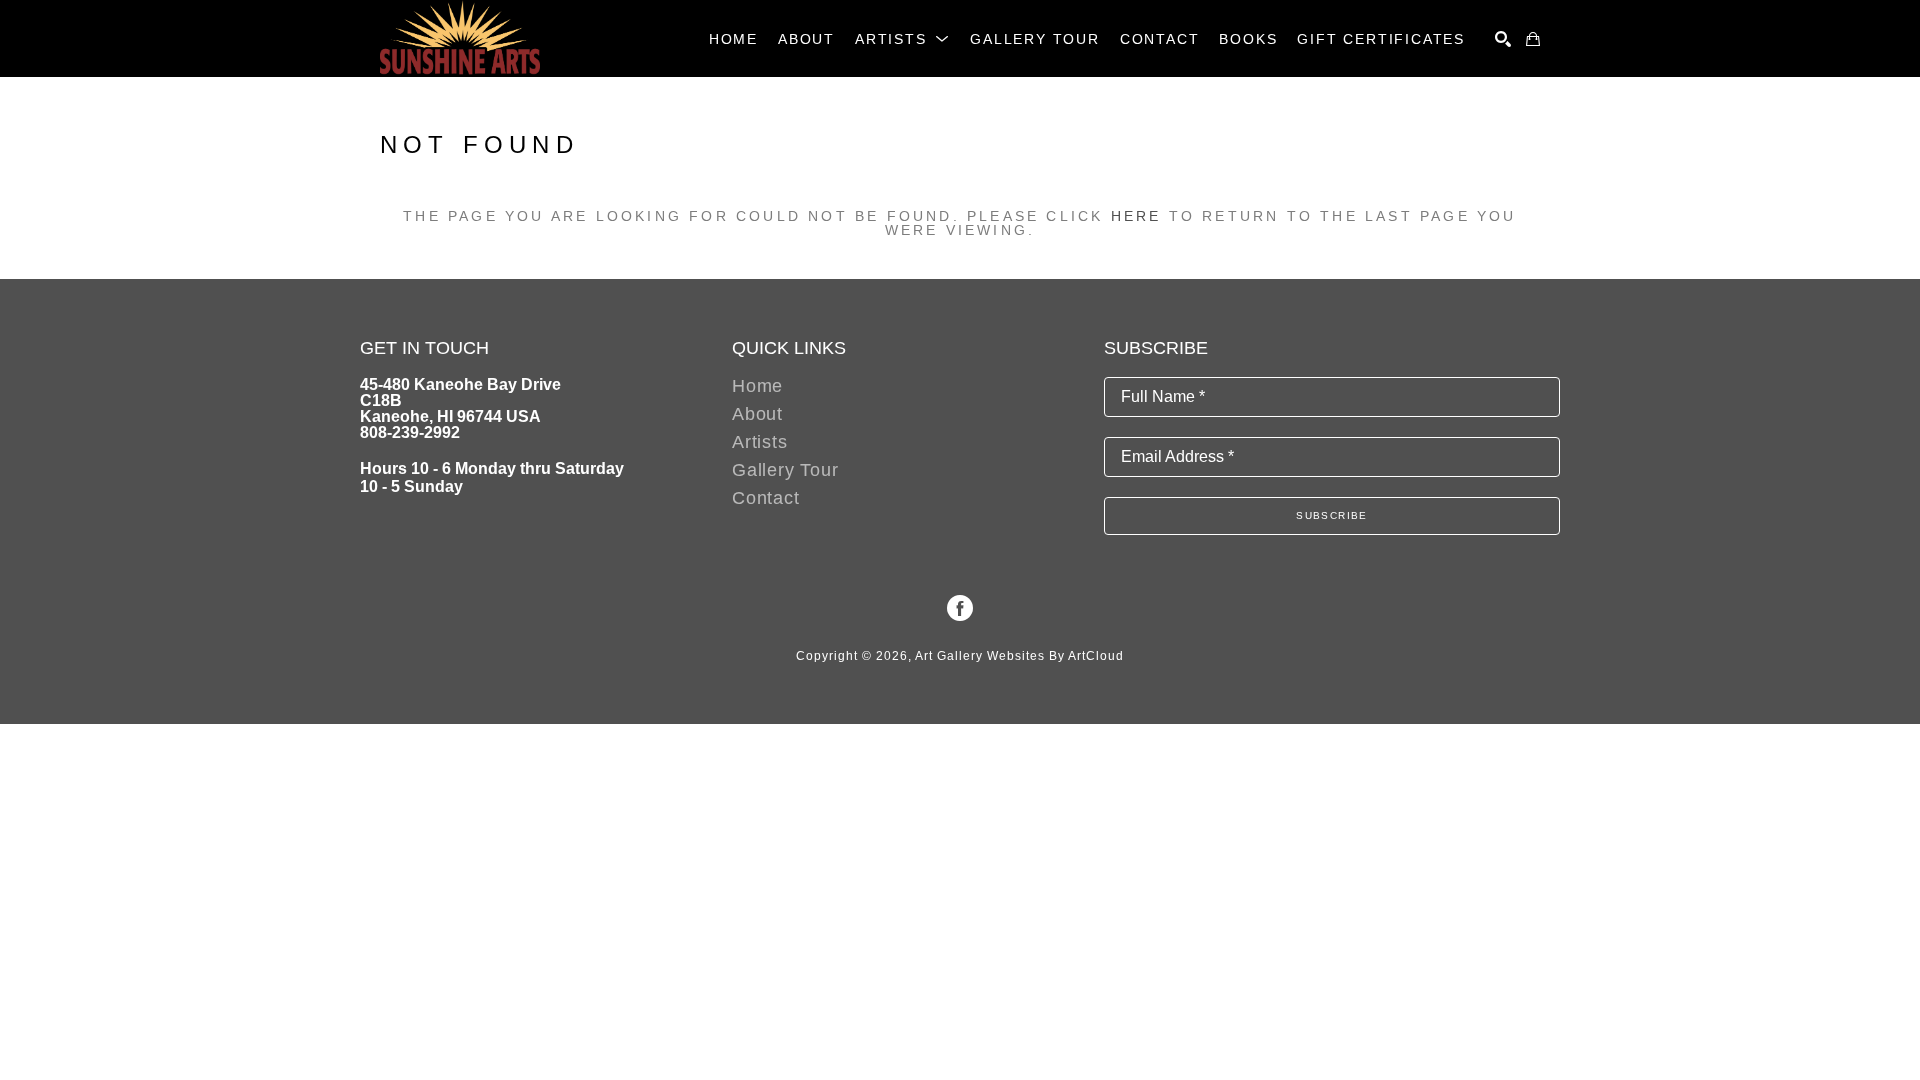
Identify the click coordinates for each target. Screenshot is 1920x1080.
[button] (902, 39)
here (1136, 216)
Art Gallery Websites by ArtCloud (1019, 656)
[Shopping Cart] (1533, 39)
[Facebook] (960, 608)
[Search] (1503, 39)
